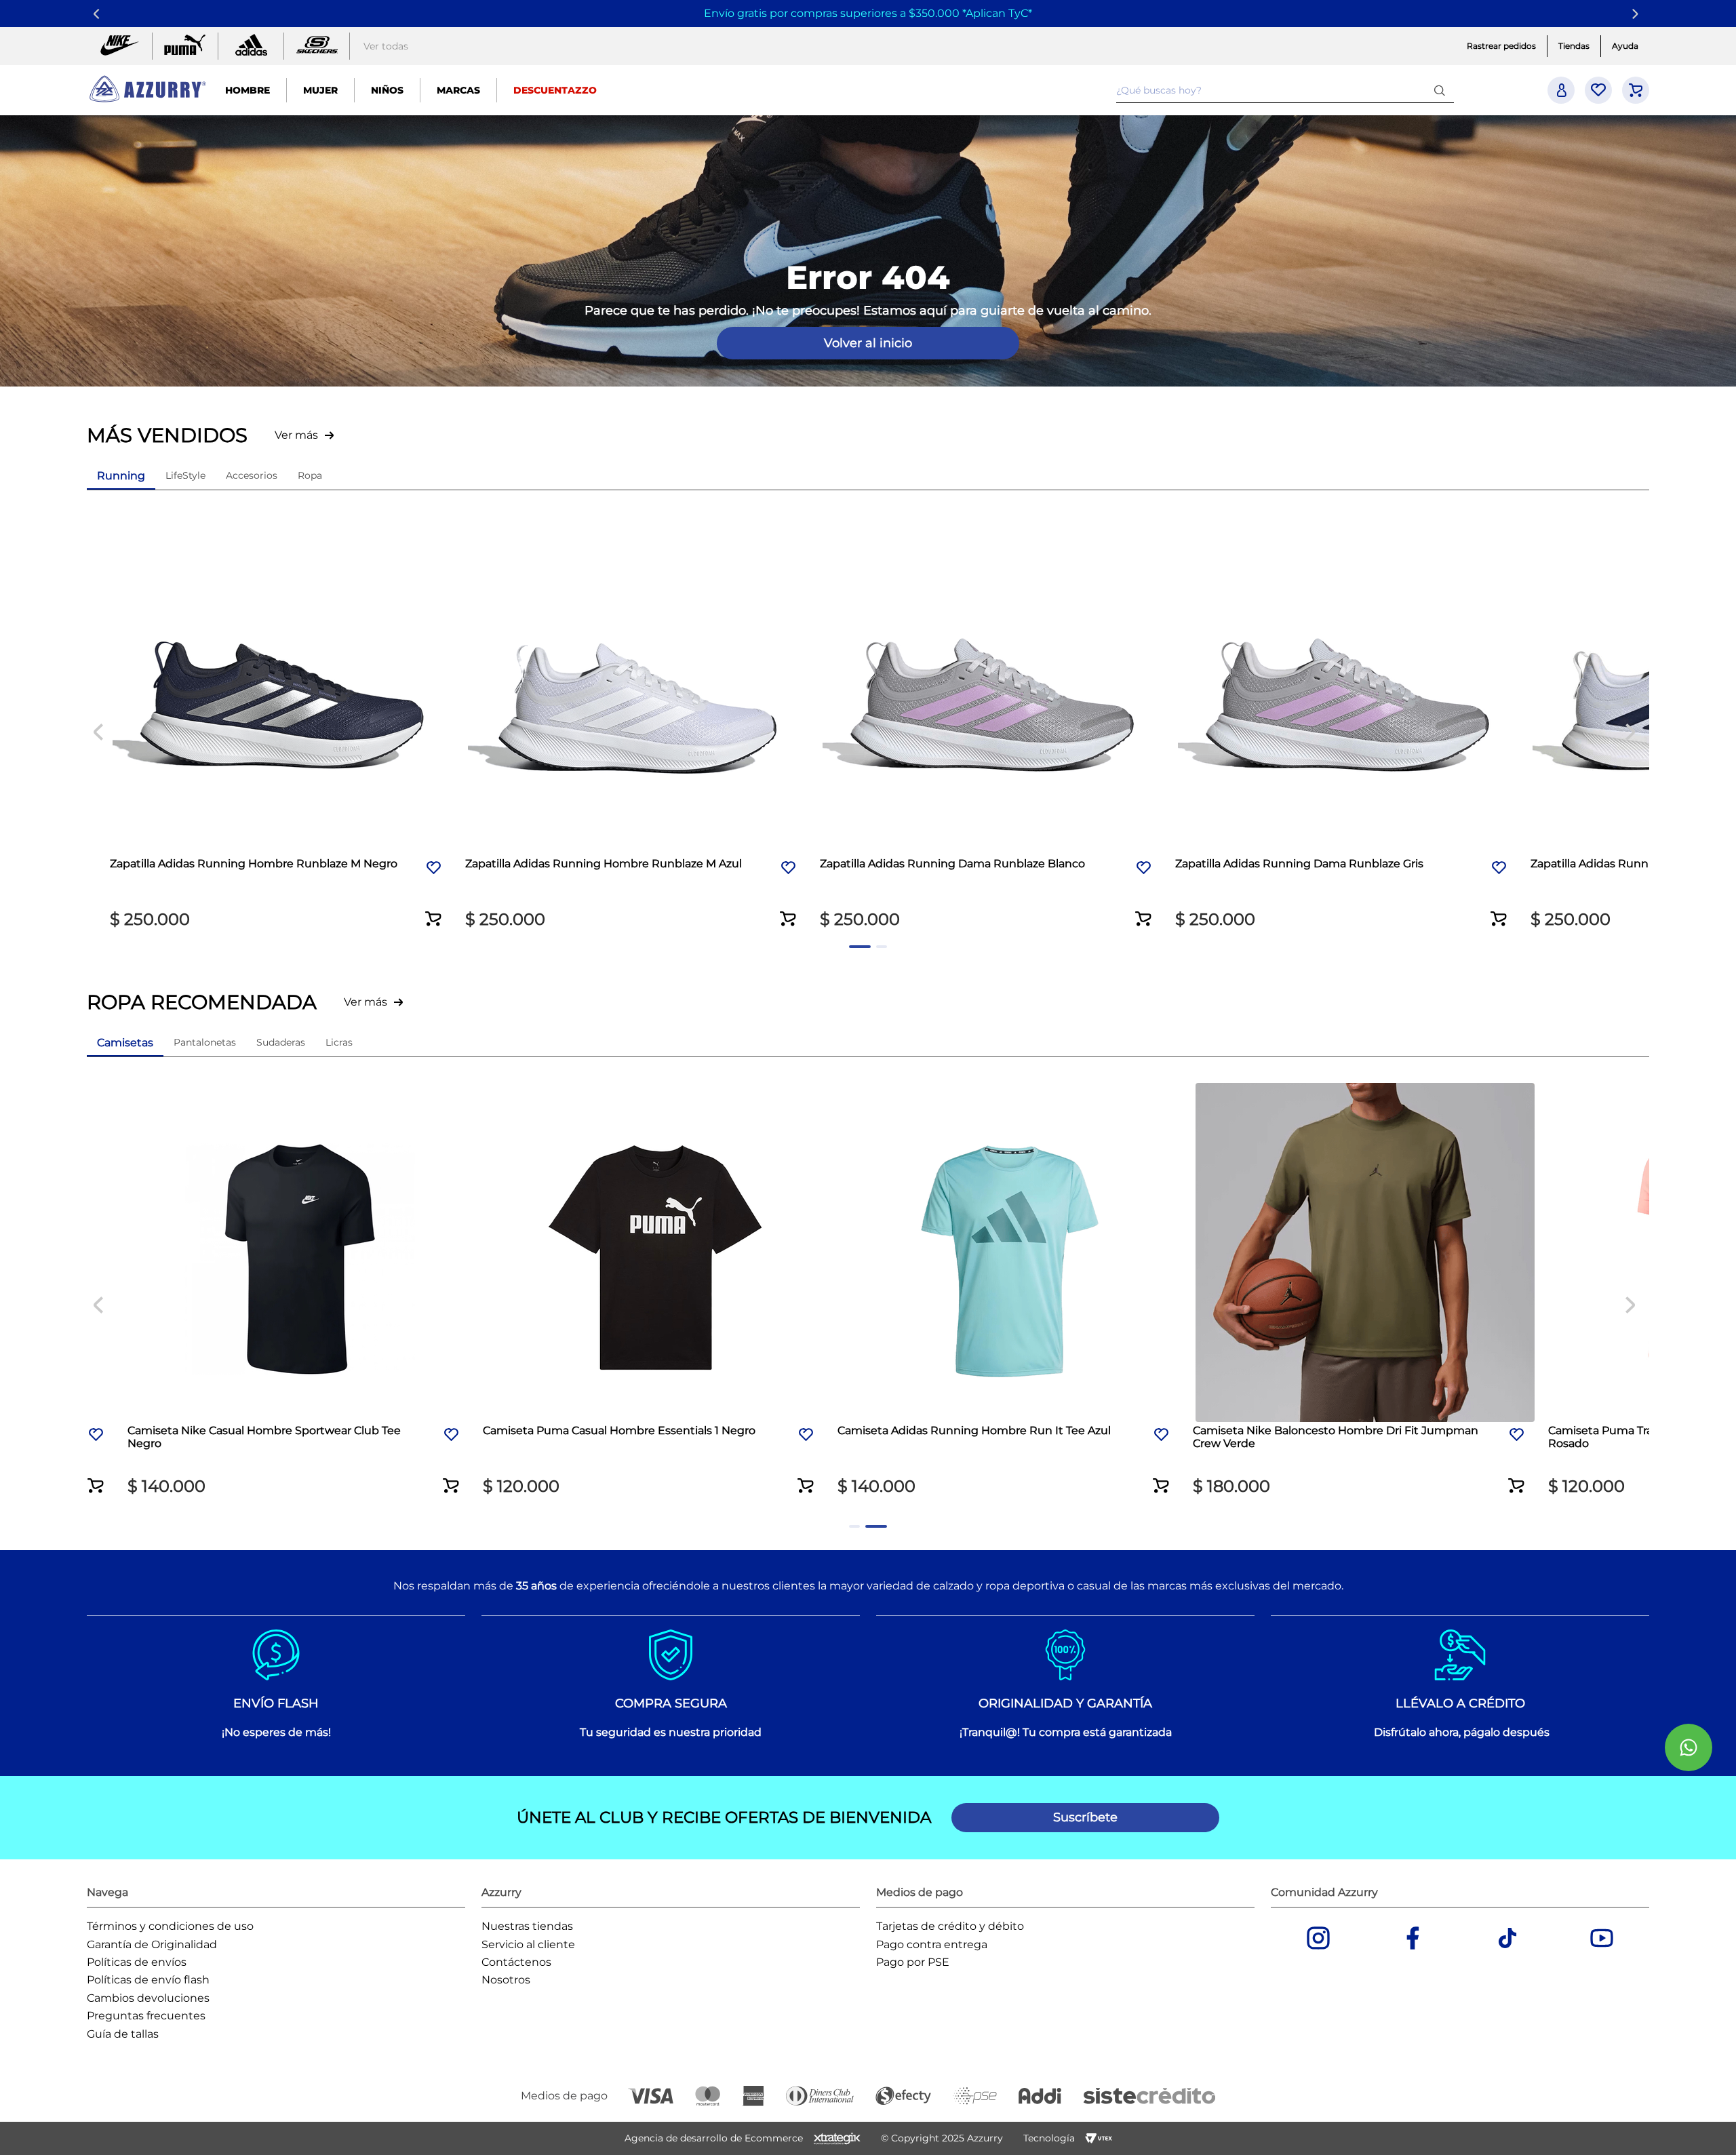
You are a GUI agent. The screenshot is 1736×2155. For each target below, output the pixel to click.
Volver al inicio (868, 343)
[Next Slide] (1637, 14)
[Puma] (185, 46)
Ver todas (386, 46)
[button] (434, 910)
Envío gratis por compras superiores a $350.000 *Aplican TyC (866, 13)
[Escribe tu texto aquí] (317, 46)
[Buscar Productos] (1442, 90)
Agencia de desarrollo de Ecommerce (714, 2138)
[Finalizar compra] (1636, 90)
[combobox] (1285, 90)
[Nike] (119, 46)
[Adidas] (251, 46)
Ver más (296, 435)
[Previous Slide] (99, 14)
